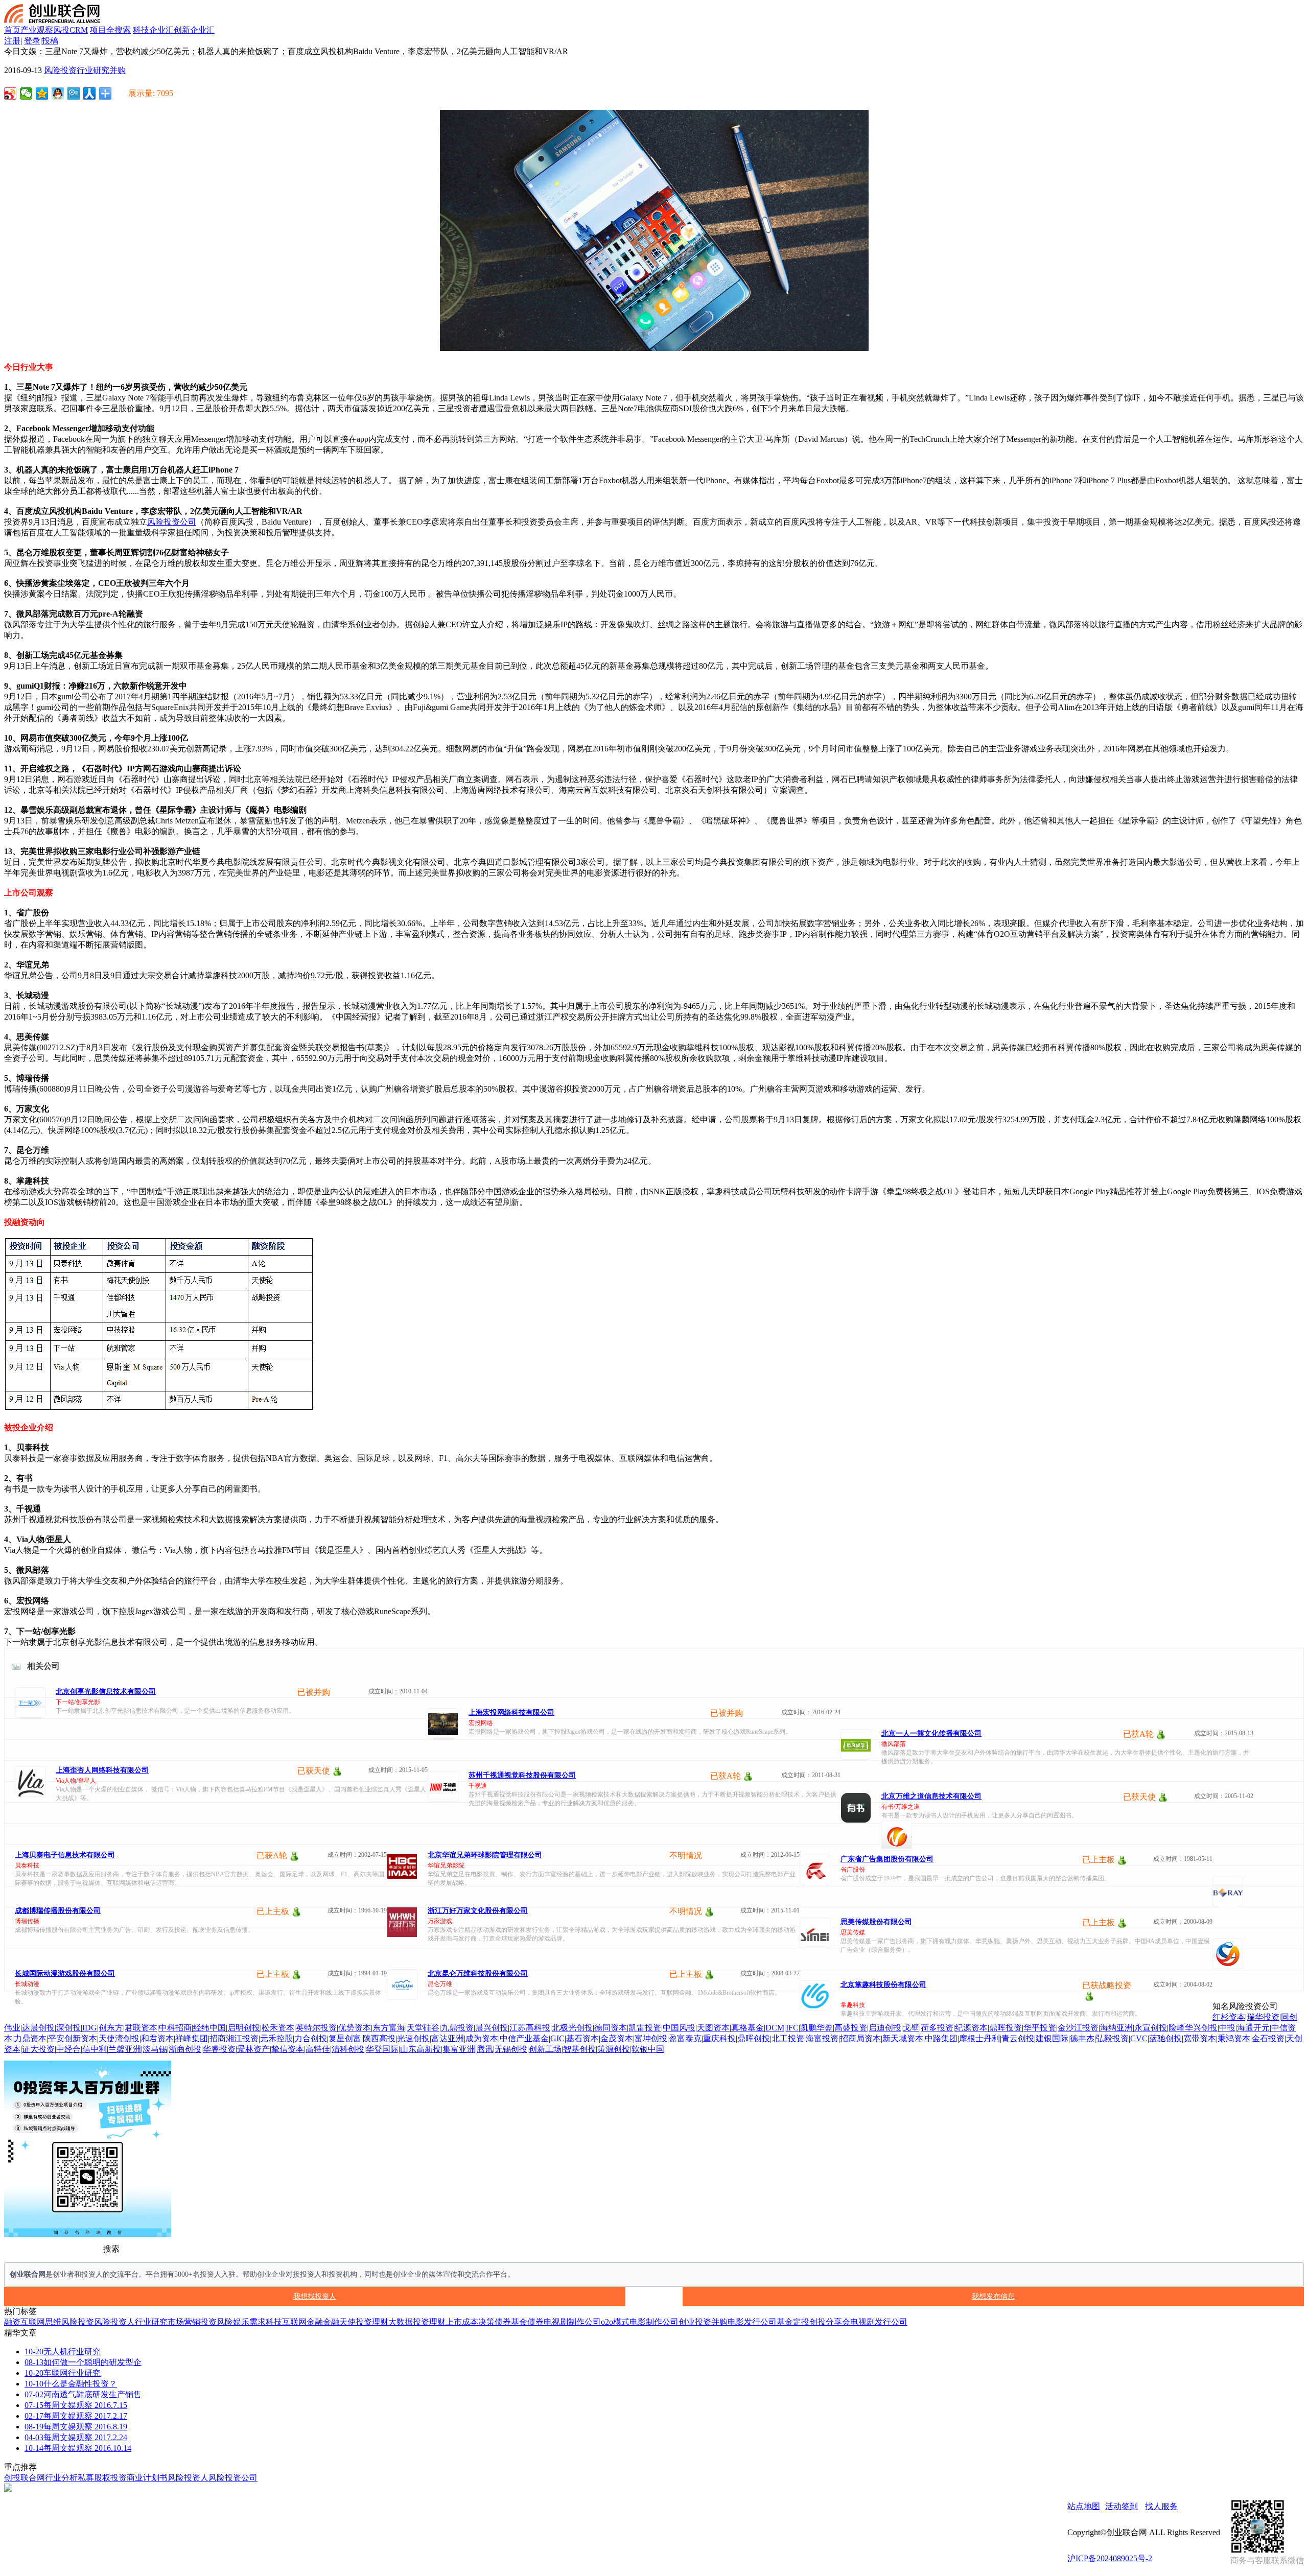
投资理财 (429, 2322)
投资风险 (217, 2322)
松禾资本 (278, 2028)
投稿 (50, 41)
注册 (12, 41)
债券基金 (511, 2322)
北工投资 (788, 2038)
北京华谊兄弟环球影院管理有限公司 (485, 1855)
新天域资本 (903, 2038)
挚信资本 (288, 2049)
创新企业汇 (194, 30)
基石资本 (582, 2038)
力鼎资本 (30, 2038)
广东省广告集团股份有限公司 (887, 1859)
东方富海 (389, 2028)
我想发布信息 (993, 2296)
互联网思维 (41, 2322)
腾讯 (485, 2049)
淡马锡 (155, 2049)
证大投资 (38, 2049)
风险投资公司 (172, 522)
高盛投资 (851, 2028)
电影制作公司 (654, 2322)
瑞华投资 (1263, 2017)
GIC (557, 2038)
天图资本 (713, 2028)
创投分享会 (830, 2322)
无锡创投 (511, 2049)
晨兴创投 (492, 2028)
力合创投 (311, 2038)
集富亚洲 (459, 2049)
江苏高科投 (530, 2028)
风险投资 (60, 70)
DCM (775, 2028)
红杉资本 (1229, 2017)
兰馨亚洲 (125, 2049)
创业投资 (695, 2322)
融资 (12, 2322)
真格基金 (748, 2028)
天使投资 (356, 2322)
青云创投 (1018, 2038)
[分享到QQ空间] (42, 93)
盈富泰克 (685, 2038)
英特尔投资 (316, 2028)
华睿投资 (219, 2049)
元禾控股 (276, 2038)
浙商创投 (185, 2049)
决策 (486, 2322)
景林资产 (253, 2049)
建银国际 (1052, 2038)
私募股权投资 (102, 2478)
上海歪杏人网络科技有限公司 (102, 1770)
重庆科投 (719, 2038)
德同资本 (611, 2028)
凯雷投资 (645, 2028)
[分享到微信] (26, 93)
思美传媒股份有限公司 (876, 1922)
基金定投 (793, 2322)
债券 (535, 2322)
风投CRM (71, 30)
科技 (274, 2322)
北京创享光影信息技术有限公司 (106, 1692)
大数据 (401, 2322)
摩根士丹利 (979, 2038)
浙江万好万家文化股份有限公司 (478, 1911)
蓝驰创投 (1165, 2038)
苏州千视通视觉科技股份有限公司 (522, 1775)
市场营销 (184, 2322)
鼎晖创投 (754, 2038)
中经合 (68, 2049)
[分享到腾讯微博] (74, 93)
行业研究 (93, 70)
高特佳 (318, 2049)
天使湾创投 (119, 2038)
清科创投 (348, 2049)
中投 (1227, 2028)
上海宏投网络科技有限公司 (511, 1712)
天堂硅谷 (423, 2028)
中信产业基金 (524, 2038)
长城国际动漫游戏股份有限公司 (65, 1974)
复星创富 (345, 2038)
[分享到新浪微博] (10, 93)
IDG (90, 2028)
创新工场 (545, 2049)
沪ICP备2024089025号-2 (1110, 2558)
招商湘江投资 (234, 2038)
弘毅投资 (1112, 2038)
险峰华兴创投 (1193, 2028)
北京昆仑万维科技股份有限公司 (478, 1974)
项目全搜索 (110, 30)
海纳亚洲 (1116, 2028)
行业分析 (61, 2478)
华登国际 (382, 2049)
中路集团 (941, 2038)
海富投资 (822, 2038)
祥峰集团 (192, 2038)
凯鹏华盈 (816, 2028)
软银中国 (648, 2049)
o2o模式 (615, 2322)
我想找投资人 (315, 2296)
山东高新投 (421, 2049)
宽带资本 (1200, 2038)
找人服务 (1161, 2506)
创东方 (111, 2028)
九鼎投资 (457, 2028)
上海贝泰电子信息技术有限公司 (65, 1855)
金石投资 (1268, 2038)
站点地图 (1084, 2506)
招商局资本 (860, 2038)
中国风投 (679, 2028)
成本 (470, 2322)
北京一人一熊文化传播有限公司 (931, 1733)
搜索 (111, 2249)
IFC (792, 2028)
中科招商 (175, 2028)
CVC (1139, 2038)
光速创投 (413, 2038)
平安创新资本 (73, 2038)
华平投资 (1040, 2028)
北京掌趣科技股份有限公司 (883, 1985)
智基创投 (579, 2049)
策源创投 (614, 2049)
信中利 (95, 2049)
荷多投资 (937, 2028)
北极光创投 (572, 2028)
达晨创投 (38, 2028)
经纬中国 (209, 2028)
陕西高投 (379, 2038)
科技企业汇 (153, 30)
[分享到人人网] (90, 93)
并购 (118, 70)
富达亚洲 (448, 2038)
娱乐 (241, 2322)
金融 (331, 2322)
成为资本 (482, 2038)
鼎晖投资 (1006, 2028)
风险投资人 (114, 2322)
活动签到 (1122, 2506)
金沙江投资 (1078, 2028)
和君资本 (157, 2038)
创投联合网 (25, 2478)
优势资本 (355, 2028)
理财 (380, 2322)
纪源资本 (971, 2028)
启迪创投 (885, 2028)
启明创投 (244, 2028)
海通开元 (1253, 2028)
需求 (258, 2322)
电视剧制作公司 (572, 2322)
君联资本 (141, 2028)
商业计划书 (147, 2478)
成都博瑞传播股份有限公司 (58, 1911)
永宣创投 (1151, 2028)
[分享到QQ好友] (58, 93)
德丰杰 (1082, 2038)
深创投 (68, 2028)
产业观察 (37, 30)
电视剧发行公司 (879, 2322)
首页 (12, 30)
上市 (454, 2322)
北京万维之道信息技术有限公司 (931, 1796)
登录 (32, 41)
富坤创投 (651, 2038)
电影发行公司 (752, 2322)
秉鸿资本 (1234, 2038)
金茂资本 (617, 2038)
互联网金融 (302, 2322)
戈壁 (911, 2028)
